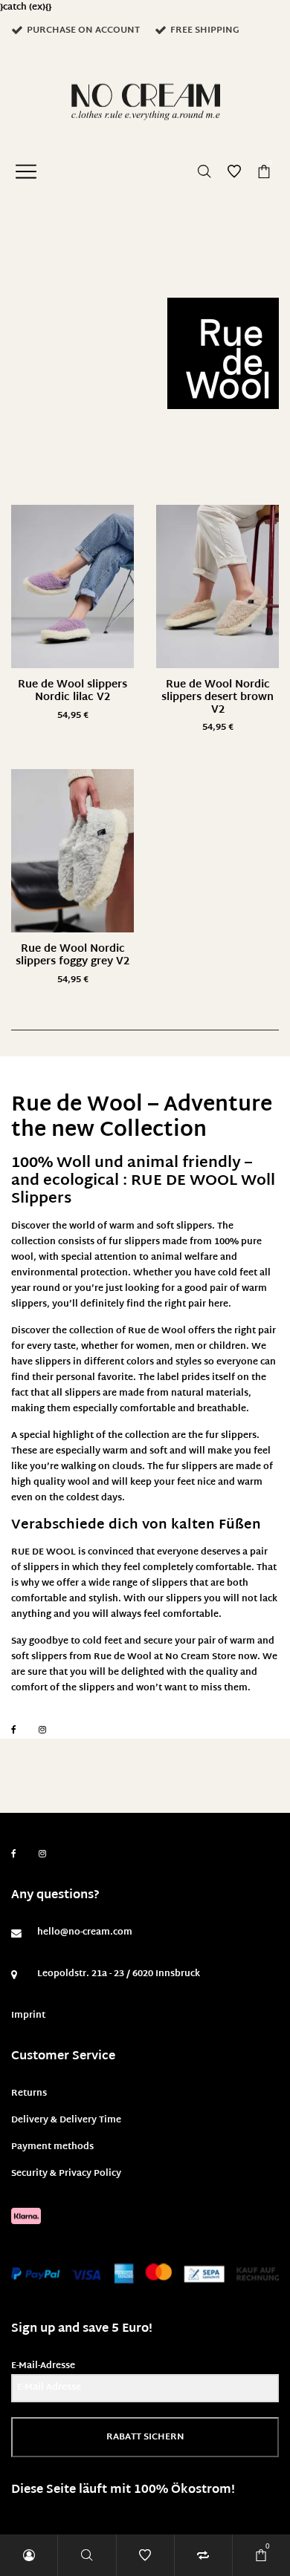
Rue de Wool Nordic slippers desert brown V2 (217, 697)
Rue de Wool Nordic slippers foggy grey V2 (72, 955)
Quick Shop (73, 607)
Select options (73, 716)
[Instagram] (42, 1730)
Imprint (28, 2016)
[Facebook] (14, 1730)
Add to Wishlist (112, 527)
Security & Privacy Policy (66, 2174)
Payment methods (52, 2147)
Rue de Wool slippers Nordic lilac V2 (72, 691)
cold (92, 1641)
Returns (29, 2093)
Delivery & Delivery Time (66, 2120)
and (124, 1688)
